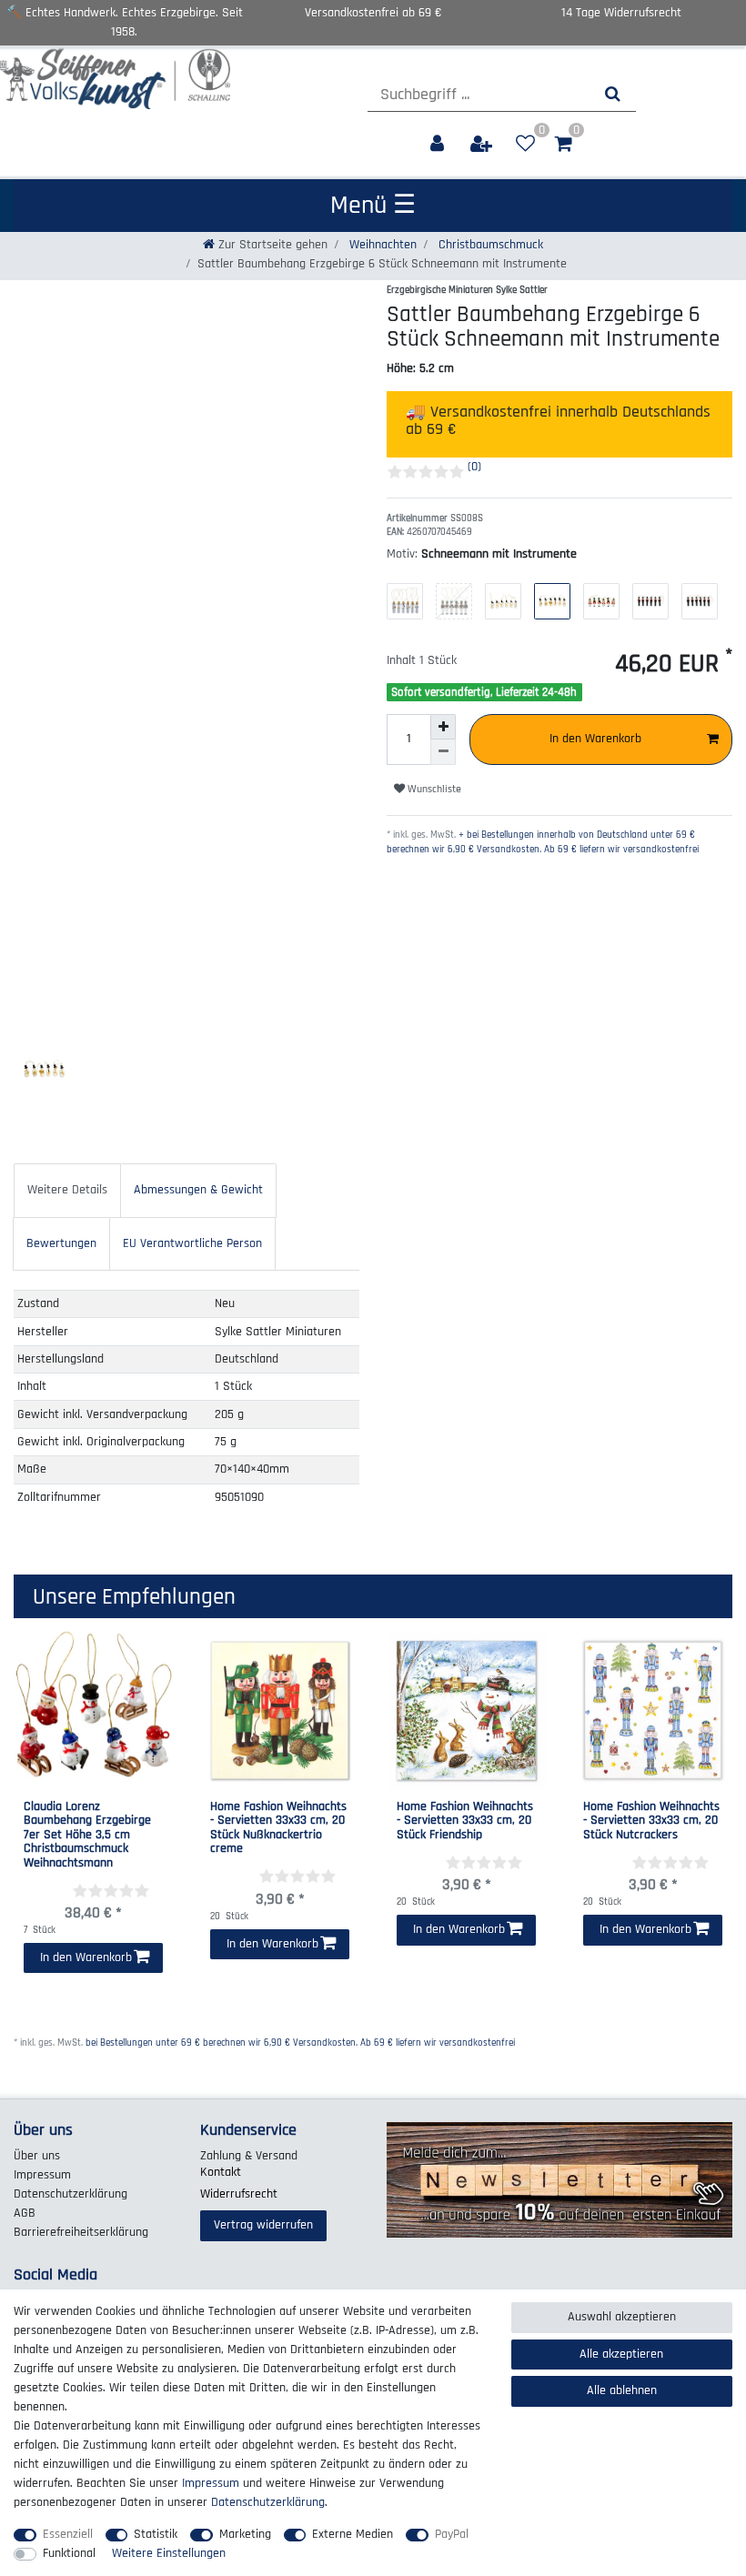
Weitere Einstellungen (169, 2553)
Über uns (37, 2156)
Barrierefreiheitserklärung (81, 2232)
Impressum (42, 2175)
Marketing (245, 2534)
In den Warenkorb (595, 739)
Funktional (69, 2553)
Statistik (156, 2534)
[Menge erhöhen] (443, 727)
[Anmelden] (439, 144)
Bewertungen (61, 1243)
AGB (25, 2213)
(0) (474, 467)
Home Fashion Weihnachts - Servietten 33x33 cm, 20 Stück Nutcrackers (651, 1821)
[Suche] (613, 94)
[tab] (67, 1190)
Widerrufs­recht (239, 2194)
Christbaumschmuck (489, 245)
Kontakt (221, 2172)
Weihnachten (381, 245)
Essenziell (68, 2534)
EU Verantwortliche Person (192, 1243)
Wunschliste (433, 789)
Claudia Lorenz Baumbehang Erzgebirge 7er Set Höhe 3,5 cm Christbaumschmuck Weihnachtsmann (87, 1835)
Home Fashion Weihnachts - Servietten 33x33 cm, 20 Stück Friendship (465, 1821)
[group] (93, 1711)
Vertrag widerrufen (263, 2225)
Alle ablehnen (622, 2390)
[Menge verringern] (443, 752)
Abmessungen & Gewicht (198, 1190)
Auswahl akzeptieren (622, 2317)
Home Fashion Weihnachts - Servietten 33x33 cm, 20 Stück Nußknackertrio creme (278, 1828)
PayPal (452, 2534)
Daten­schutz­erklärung (71, 2194)
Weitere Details (67, 1190)
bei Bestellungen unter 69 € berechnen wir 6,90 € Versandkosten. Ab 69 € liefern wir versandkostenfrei (300, 2043)
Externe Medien (353, 2534)
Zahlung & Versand (249, 2156)
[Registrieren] (483, 144)
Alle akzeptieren (621, 2354)
